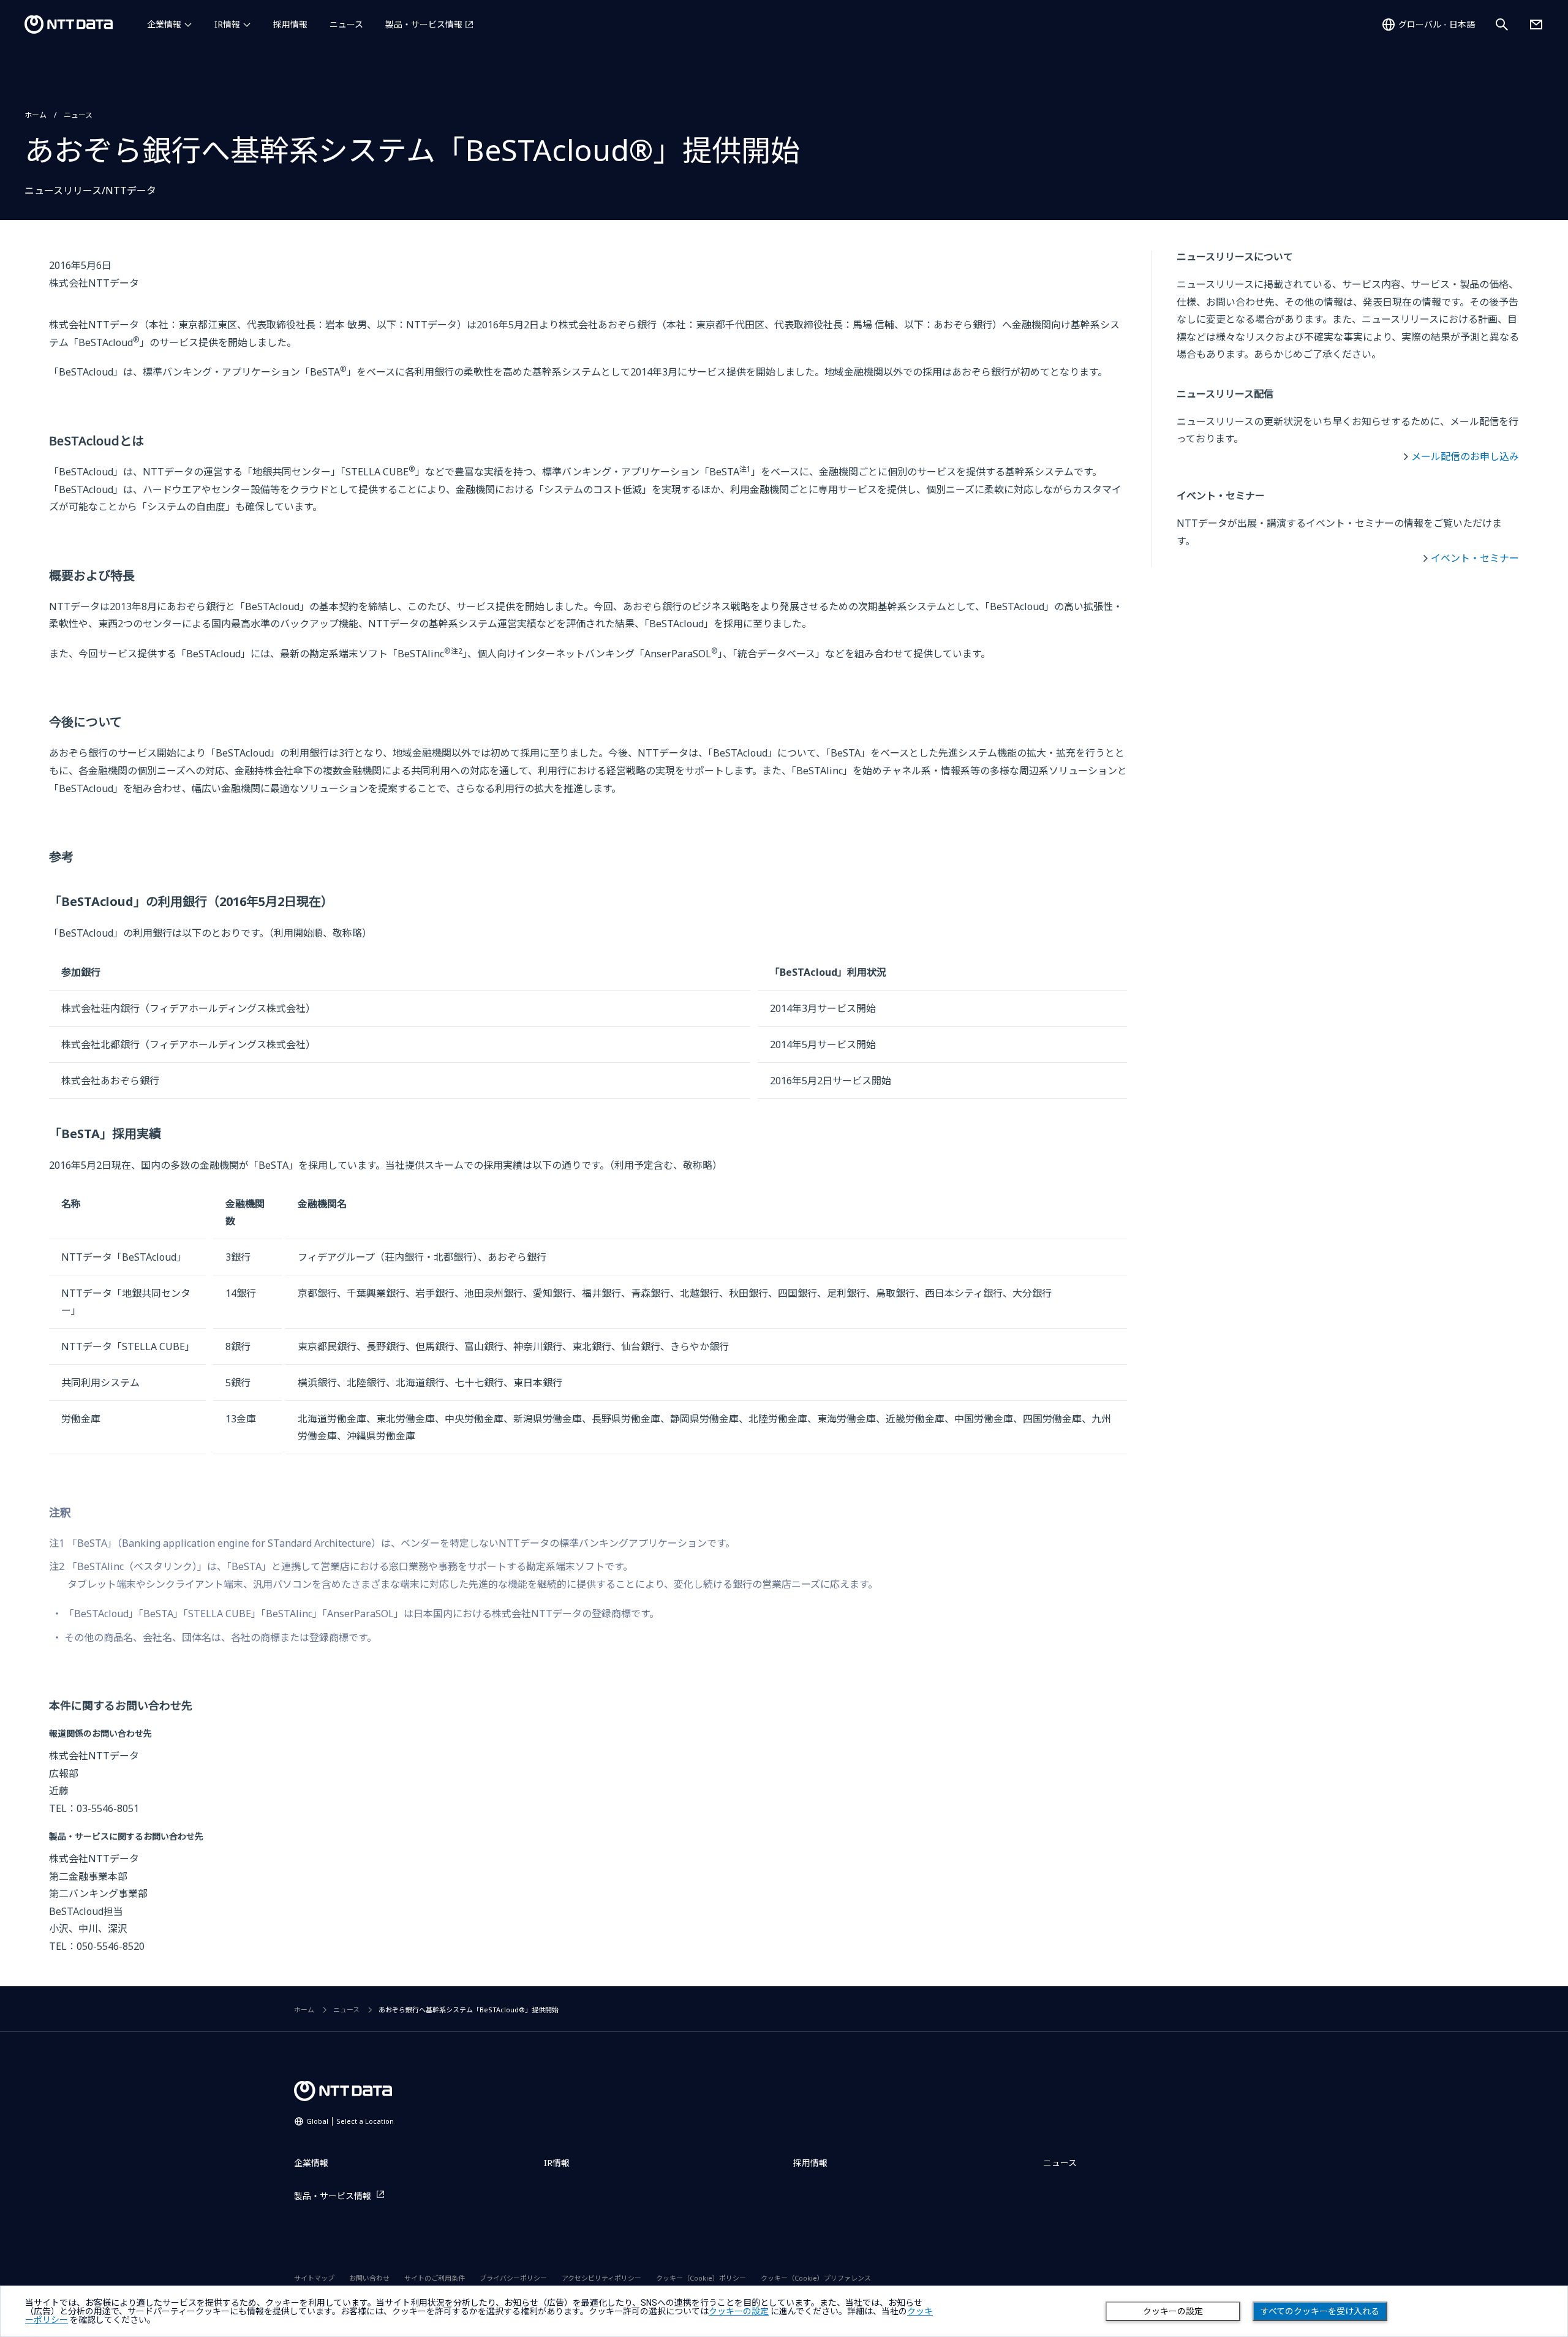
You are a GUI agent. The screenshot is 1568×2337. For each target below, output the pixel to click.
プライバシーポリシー (513, 2278)
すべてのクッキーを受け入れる (1320, 2311)
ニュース (346, 24)
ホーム (36, 115)
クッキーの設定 (1173, 2311)
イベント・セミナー (1475, 558)
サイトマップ (314, 2278)
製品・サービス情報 (424, 24)
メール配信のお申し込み (1465, 456)
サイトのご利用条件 (435, 2278)
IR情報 (227, 24)
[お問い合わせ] (1536, 25)
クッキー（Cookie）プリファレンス (816, 2278)
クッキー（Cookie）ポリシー (701, 2278)
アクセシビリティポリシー (601, 2278)
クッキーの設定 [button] (739, 2311)
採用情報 (290, 24)
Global (350, 2121)
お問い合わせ (369, 2278)
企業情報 (164, 24)
